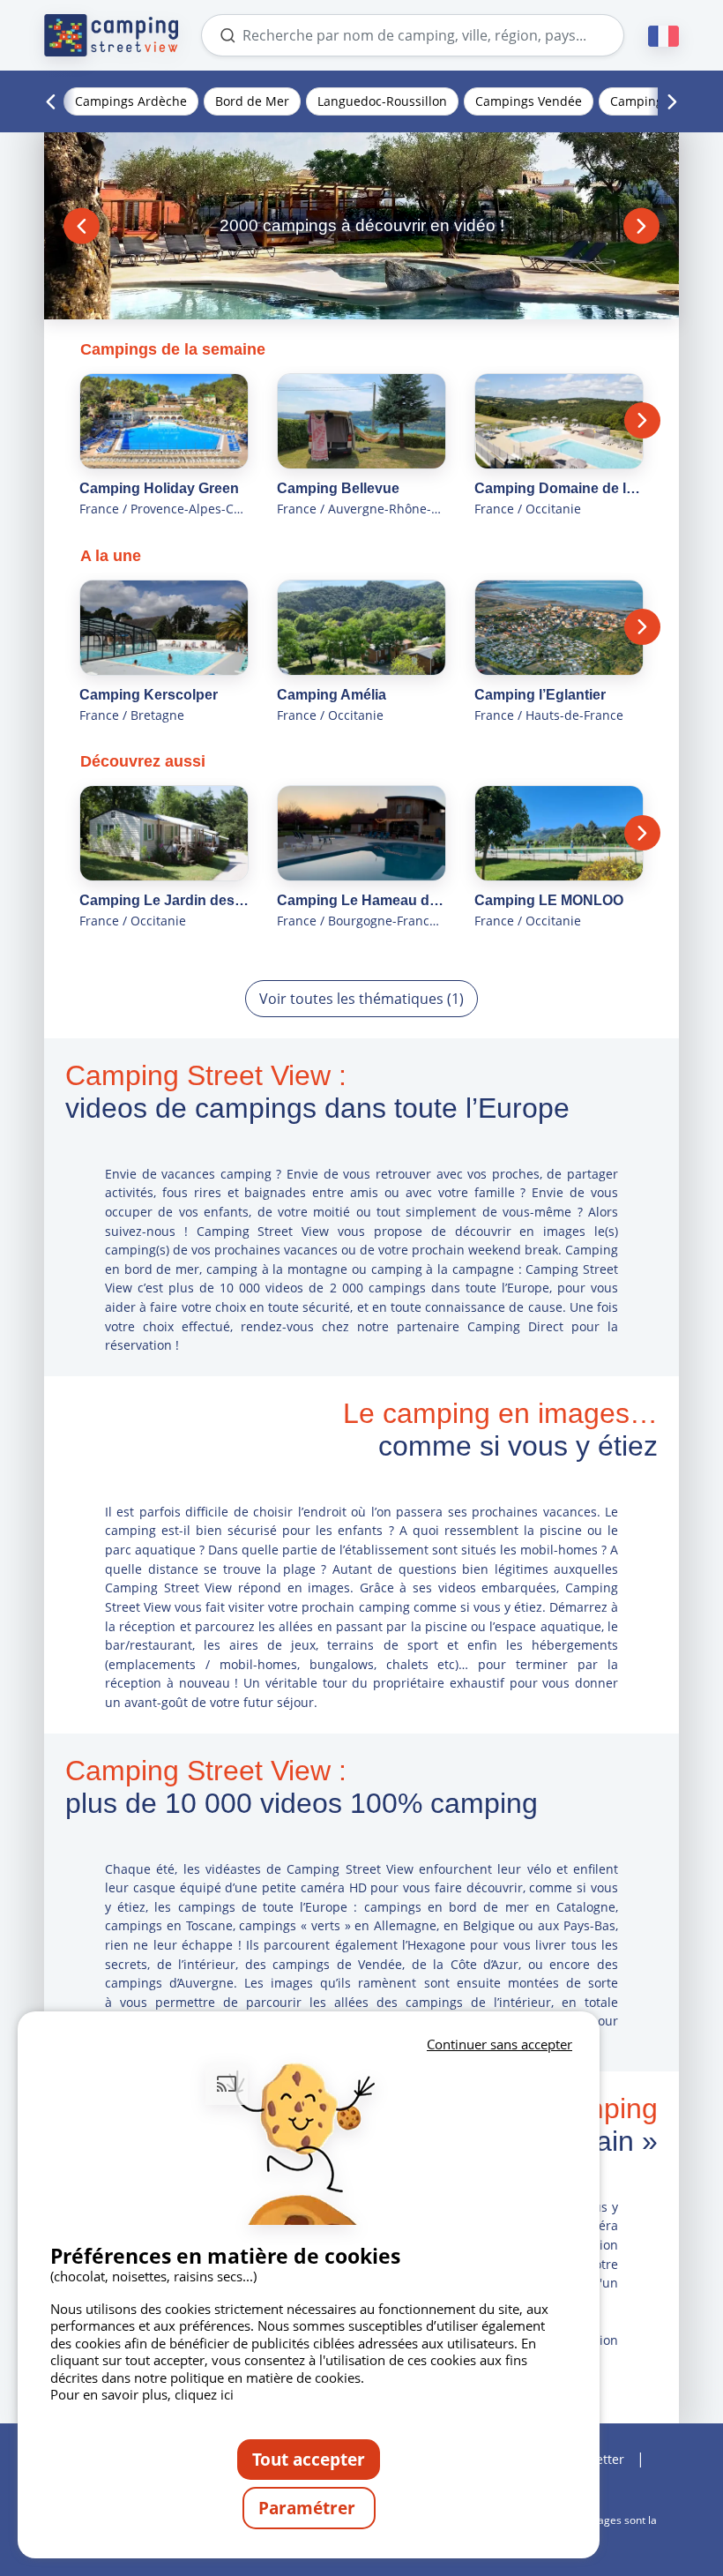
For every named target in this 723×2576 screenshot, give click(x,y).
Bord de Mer (252, 101)
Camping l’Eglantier (540, 695)
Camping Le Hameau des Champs (361, 900)
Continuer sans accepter (499, 2044)
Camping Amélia (332, 695)
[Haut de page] (660, 2439)
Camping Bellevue (338, 488)
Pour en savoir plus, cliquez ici (142, 2394)
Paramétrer (309, 2508)
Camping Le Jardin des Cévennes (164, 900)
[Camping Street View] (111, 35)
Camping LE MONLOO (549, 900)
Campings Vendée (529, 101)
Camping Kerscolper (149, 695)
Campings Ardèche (131, 101)
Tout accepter (309, 2459)
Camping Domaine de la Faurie (559, 488)
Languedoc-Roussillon (382, 101)
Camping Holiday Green (159, 488)
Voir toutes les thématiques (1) (361, 999)
